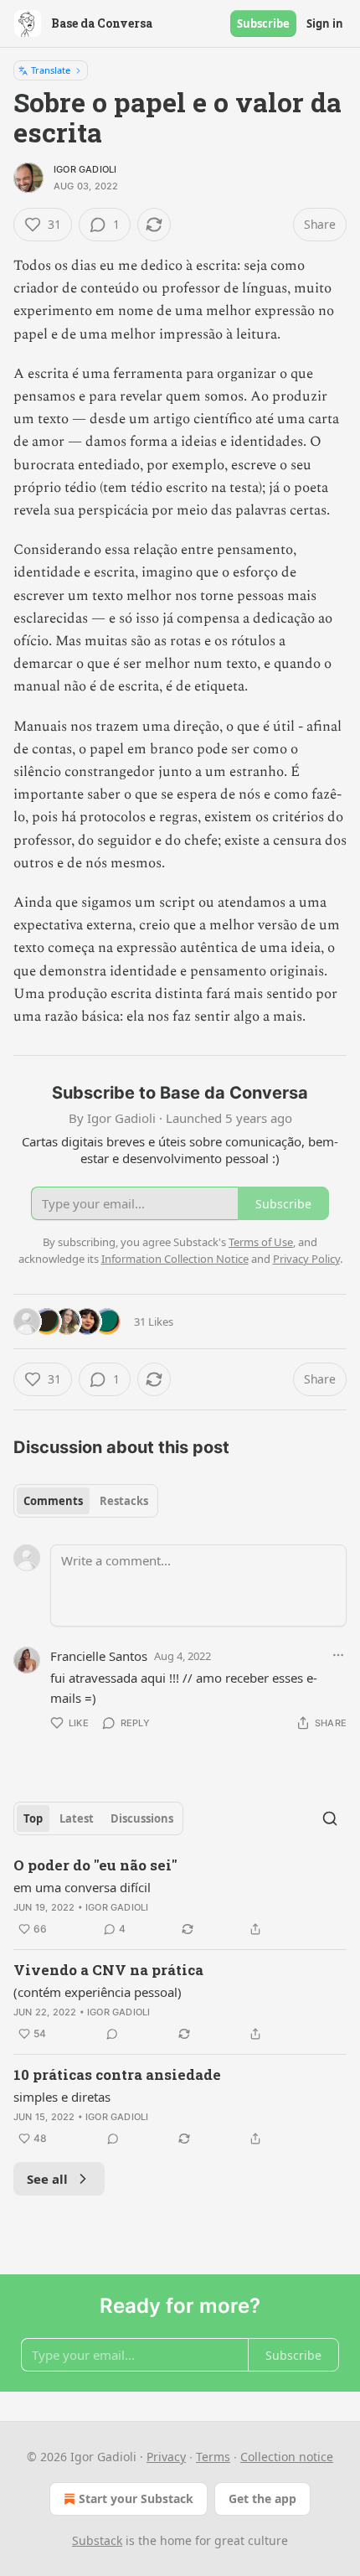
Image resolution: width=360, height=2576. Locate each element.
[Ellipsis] (338, 1655)
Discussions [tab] (142, 1818)
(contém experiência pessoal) (98, 1992)
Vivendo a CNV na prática (108, 1970)
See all (47, 2179)
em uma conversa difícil (82, 1887)
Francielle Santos (99, 1656)
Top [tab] (33, 1818)
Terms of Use (261, 1242)
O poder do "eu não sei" (95, 1865)
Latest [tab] (77, 1818)
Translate (51, 70)
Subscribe (263, 23)
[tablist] (86, 1501)
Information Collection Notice (175, 1259)
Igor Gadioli (85, 169)
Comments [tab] (53, 1501)
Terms (213, 2457)
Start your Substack (136, 2498)
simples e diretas (62, 2097)
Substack (97, 2540)
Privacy (166, 2457)
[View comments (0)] (112, 2034)
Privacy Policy (306, 1259)
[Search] (330, 1818)
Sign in (325, 23)
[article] (180, 1897)
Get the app (262, 2498)
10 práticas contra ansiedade (117, 2074)
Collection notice (287, 2457)
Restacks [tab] (124, 1501)
